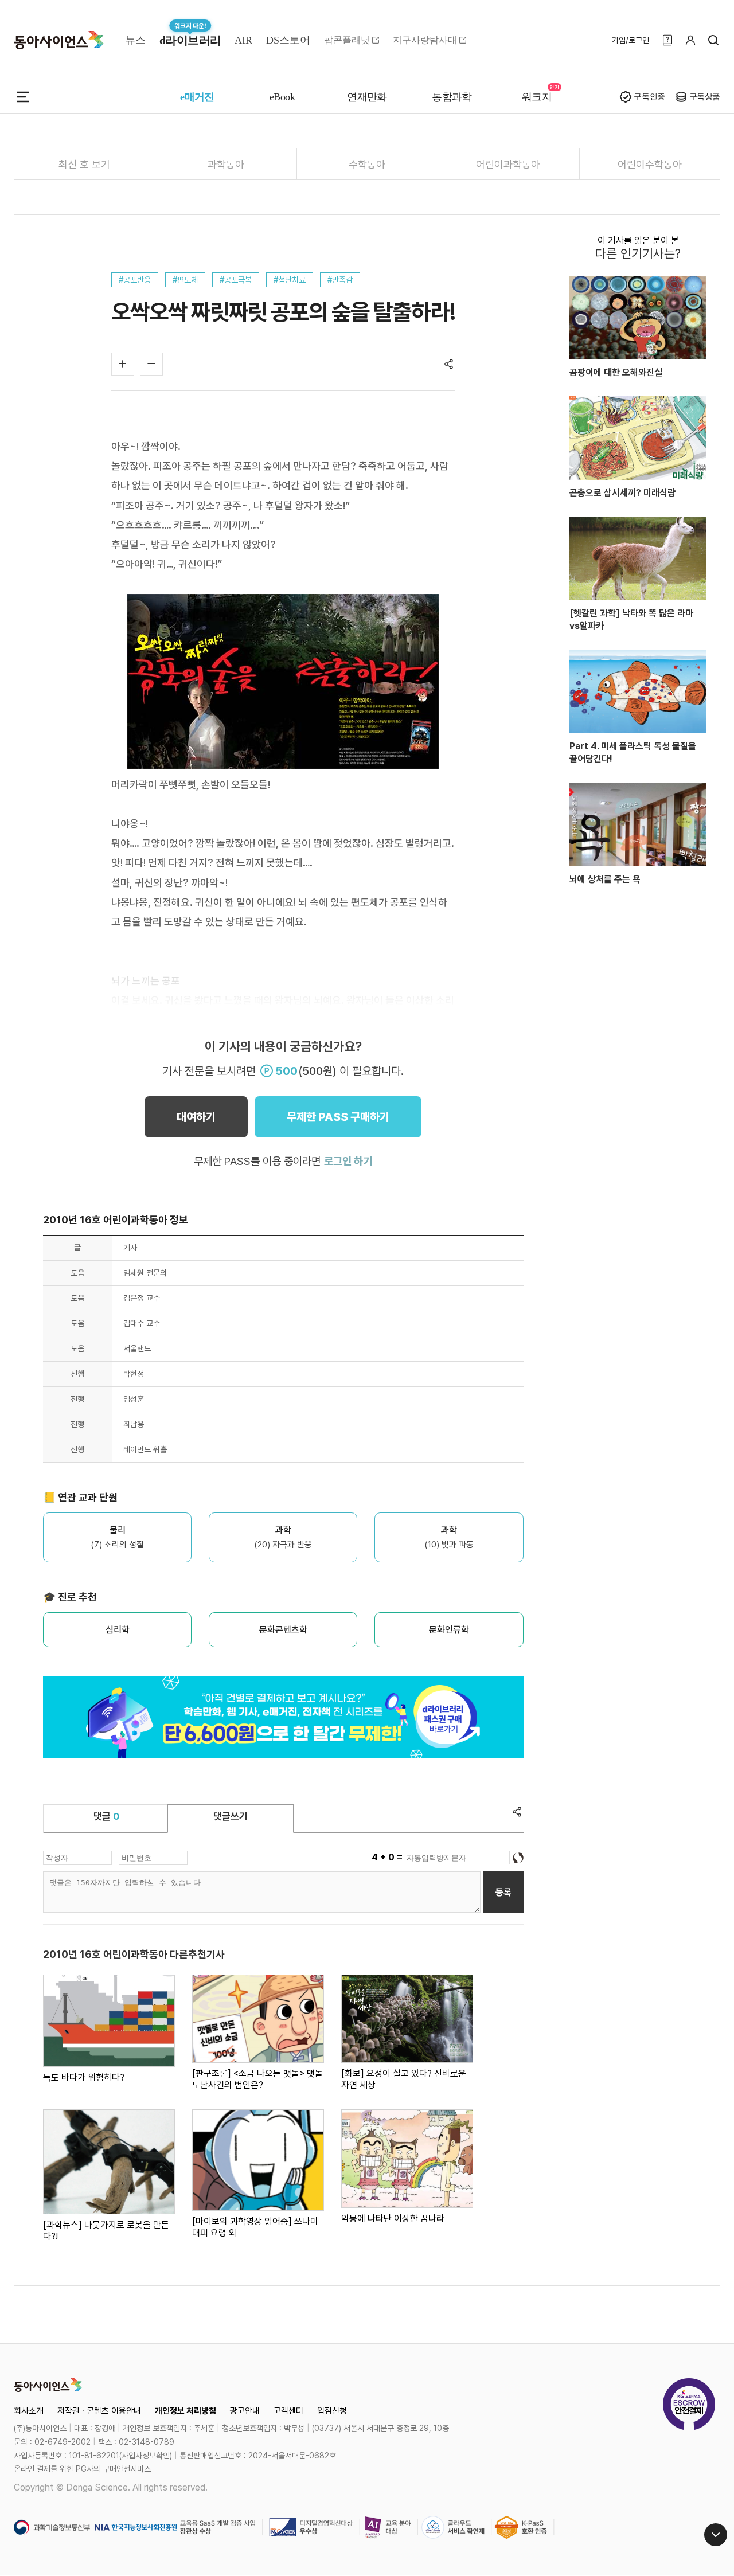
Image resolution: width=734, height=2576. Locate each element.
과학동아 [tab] (226, 164)
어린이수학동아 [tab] (650, 164)
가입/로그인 (630, 40)
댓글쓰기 (231, 1816)
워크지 (537, 97)
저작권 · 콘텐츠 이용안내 (99, 2411)
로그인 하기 (348, 1161)
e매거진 (197, 97)
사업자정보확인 (146, 2456)
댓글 (106, 1816)
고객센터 (288, 2411)
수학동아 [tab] (367, 164)
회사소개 (29, 2411)
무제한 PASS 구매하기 (338, 1117)
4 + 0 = (388, 1857)
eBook (282, 97)
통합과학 (452, 97)
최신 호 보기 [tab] (84, 164)
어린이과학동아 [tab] (508, 164)
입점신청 (332, 2411)
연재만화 (367, 97)
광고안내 (245, 2411)
